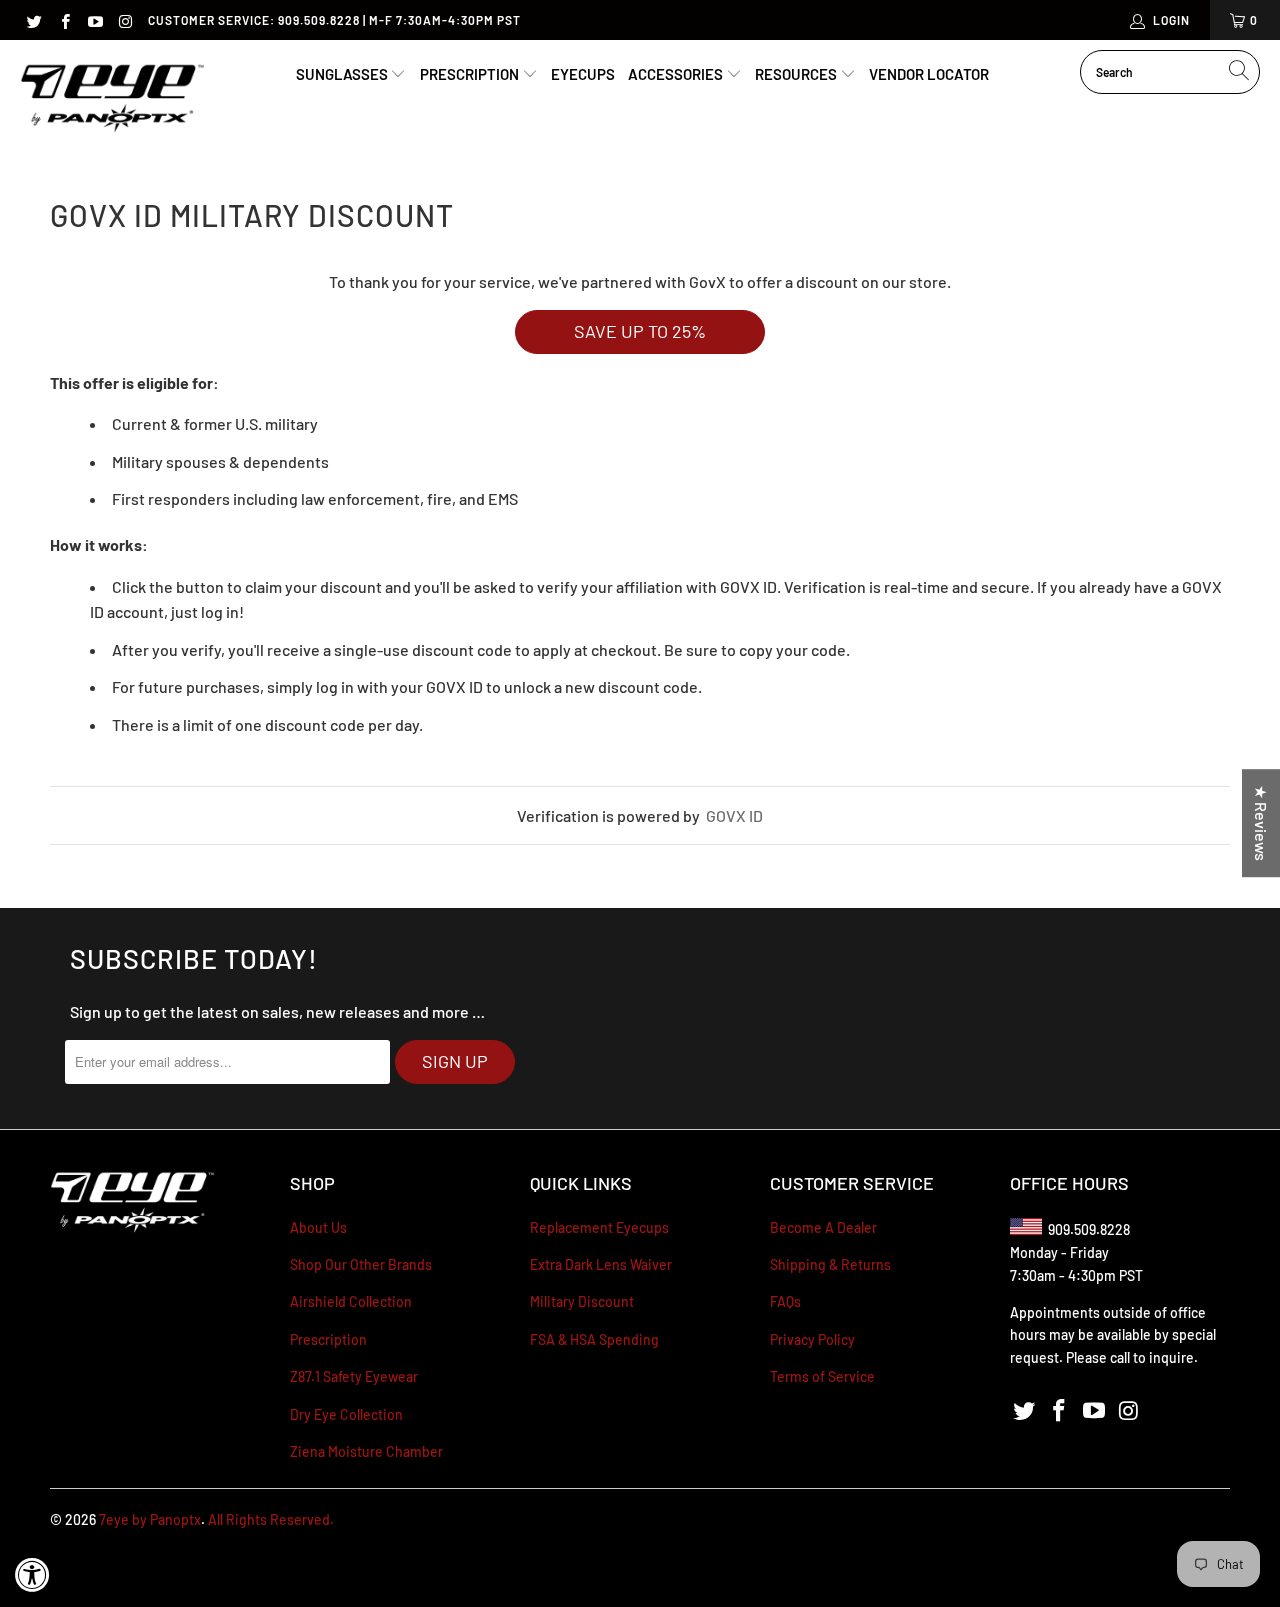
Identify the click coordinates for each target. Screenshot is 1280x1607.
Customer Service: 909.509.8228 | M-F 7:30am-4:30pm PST (334, 20)
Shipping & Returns (830, 1264)
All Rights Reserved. (271, 1519)
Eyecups (583, 74)
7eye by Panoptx (150, 1519)
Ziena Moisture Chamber (366, 1451)
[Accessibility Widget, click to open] (32, 1574)
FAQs (785, 1301)
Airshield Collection (351, 1301)
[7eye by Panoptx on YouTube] (94, 20)
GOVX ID (734, 815)
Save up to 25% (640, 331)
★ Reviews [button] (1261, 823)
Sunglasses (343, 74)
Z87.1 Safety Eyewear (354, 1376)
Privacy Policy (812, 1339)
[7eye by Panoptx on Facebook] (63, 20)
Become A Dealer (823, 1227)
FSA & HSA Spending (594, 1339)
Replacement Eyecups (599, 1227)
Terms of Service (822, 1376)
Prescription (471, 74)
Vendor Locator (929, 74)
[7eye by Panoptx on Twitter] (33, 20)
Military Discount (582, 1301)
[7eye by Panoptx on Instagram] (124, 20)
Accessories (677, 74)
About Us (318, 1227)
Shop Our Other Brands (361, 1264)
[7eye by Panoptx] (112, 99)
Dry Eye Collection (346, 1414)
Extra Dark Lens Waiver (601, 1264)
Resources (797, 74)
